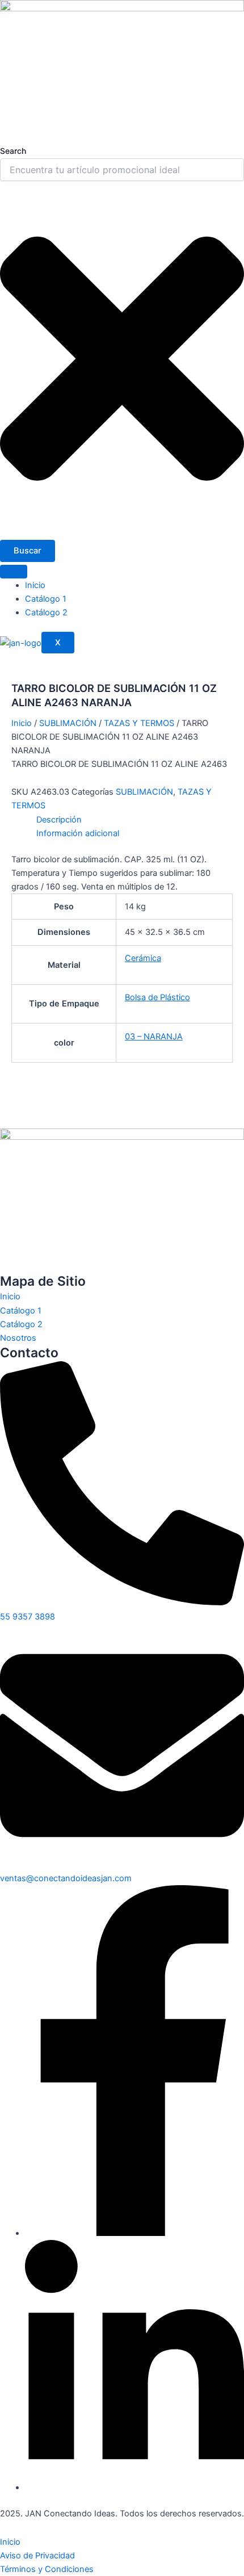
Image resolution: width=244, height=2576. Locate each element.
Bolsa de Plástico (157, 997)
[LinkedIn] (134, 2487)
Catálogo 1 (46, 599)
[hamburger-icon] (14, 572)
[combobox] (122, 170)
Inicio (35, 585)
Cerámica (143, 958)
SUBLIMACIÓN (68, 723)
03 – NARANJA (154, 1037)
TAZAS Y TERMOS (139, 723)
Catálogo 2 (46, 612)
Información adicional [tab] (78, 833)
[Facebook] (134, 2233)
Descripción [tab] (59, 820)
